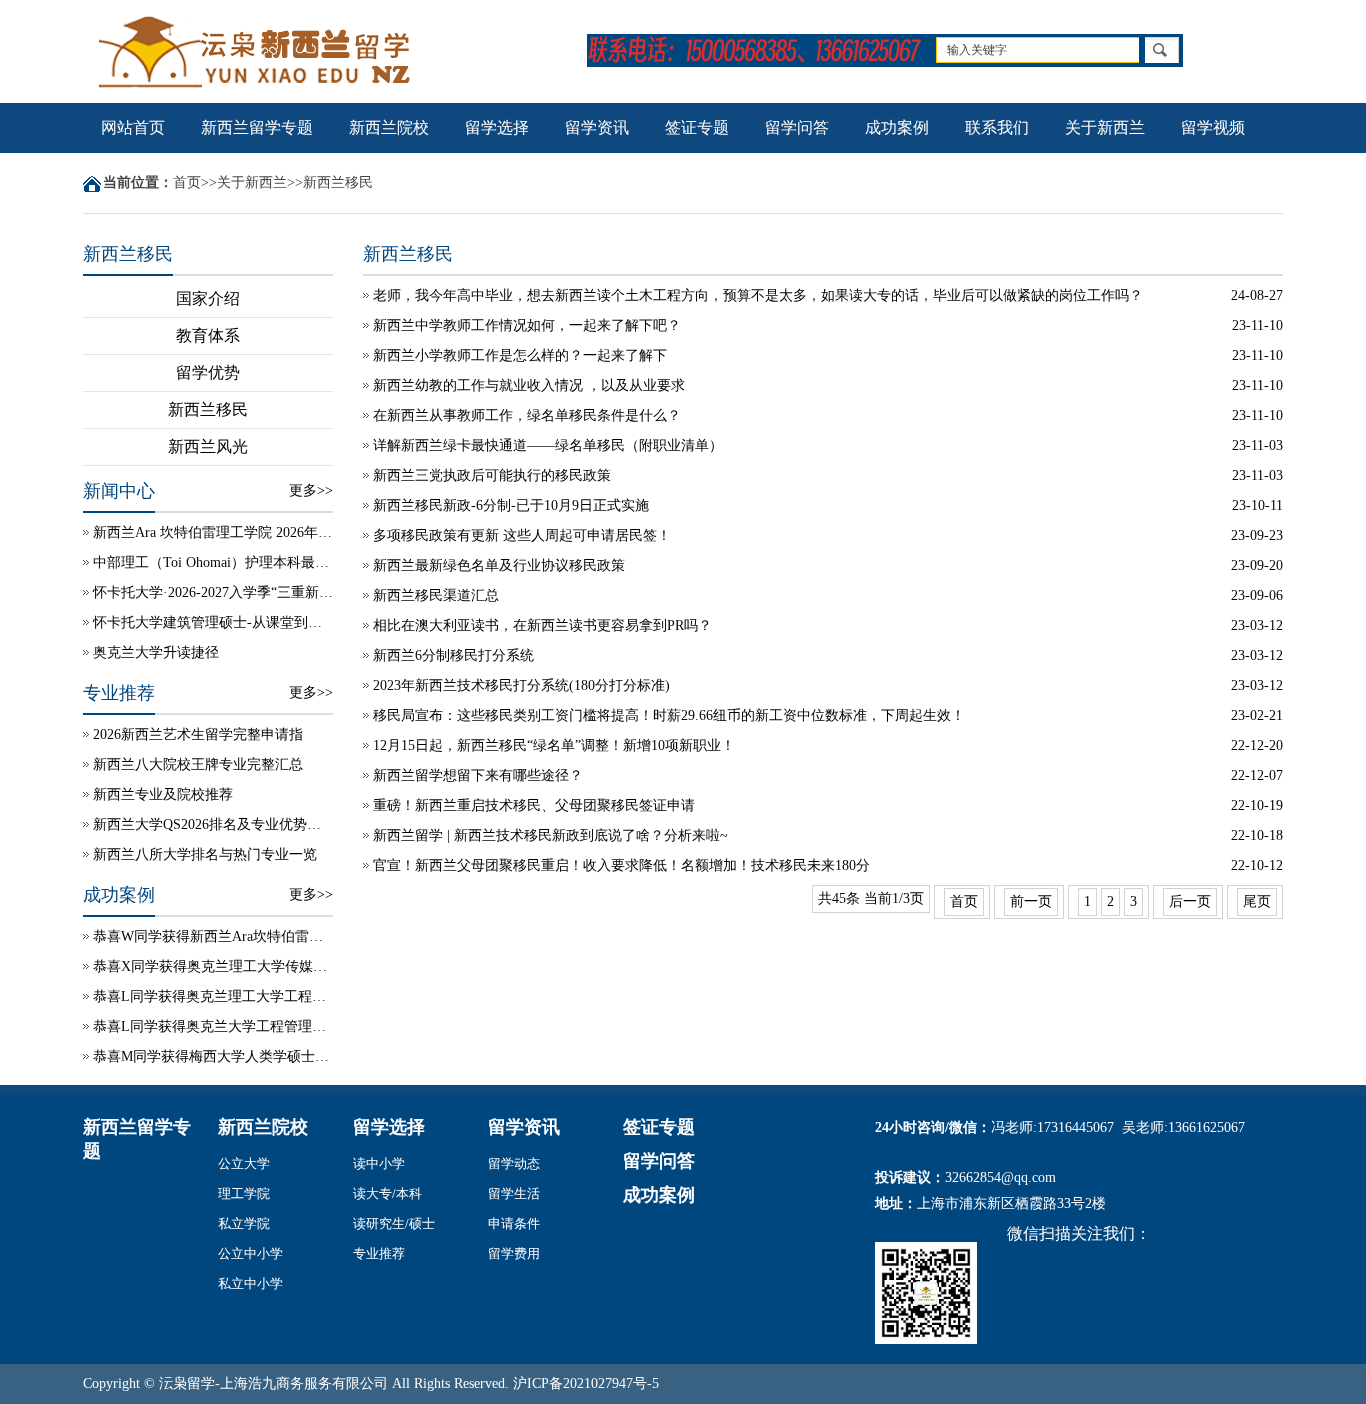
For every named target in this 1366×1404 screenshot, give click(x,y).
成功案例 (897, 127)
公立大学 (244, 1163)
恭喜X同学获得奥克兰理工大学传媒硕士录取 (213, 966)
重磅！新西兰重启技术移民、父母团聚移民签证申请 (534, 805)
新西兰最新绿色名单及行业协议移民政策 (499, 565)
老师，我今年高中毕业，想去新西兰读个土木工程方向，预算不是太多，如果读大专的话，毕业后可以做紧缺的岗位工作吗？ (758, 295)
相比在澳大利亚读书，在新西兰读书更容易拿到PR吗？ (542, 625)
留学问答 (797, 127)
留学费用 (514, 1253)
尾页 (1257, 901)
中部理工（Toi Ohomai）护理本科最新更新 (213, 562)
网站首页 (133, 127)
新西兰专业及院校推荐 (163, 794)
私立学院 (244, 1223)
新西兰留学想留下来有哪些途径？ (478, 775)
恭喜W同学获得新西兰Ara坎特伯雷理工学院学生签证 (213, 936)
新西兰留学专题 (257, 127)
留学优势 (208, 372)
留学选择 (497, 127)
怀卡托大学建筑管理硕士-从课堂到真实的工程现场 (213, 622)
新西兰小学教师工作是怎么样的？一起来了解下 (520, 355)
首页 (187, 182)
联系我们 (997, 127)
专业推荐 (379, 1253)
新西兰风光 (208, 446)
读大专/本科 (387, 1193)
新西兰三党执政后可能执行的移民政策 (492, 475)
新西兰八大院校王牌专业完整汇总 (198, 764)
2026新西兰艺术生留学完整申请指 (198, 734)
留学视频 (1213, 127)
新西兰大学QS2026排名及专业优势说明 (213, 824)
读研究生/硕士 (394, 1223)
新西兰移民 (338, 182)
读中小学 (379, 1163)
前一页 (1031, 901)
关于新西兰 (1105, 127)
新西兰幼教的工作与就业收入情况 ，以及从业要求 (529, 385)
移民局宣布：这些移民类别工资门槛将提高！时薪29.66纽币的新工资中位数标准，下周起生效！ (669, 715)
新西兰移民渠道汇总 (436, 595)
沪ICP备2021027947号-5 (586, 1383)
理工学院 (244, 1193)
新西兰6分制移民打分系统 (453, 655)
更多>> (311, 490)
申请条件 (514, 1223)
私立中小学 (250, 1283)
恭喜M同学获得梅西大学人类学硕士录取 (213, 1056)
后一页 (1190, 901)
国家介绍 (208, 298)
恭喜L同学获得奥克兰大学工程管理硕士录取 (213, 1026)
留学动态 (514, 1163)
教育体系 (208, 335)
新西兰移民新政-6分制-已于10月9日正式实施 (511, 505)
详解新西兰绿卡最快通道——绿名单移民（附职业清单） (548, 445)
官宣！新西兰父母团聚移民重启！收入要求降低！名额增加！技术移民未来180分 (621, 865)
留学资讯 (597, 127)
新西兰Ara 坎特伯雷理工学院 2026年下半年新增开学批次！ (213, 532)
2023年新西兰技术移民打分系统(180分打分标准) (521, 685)
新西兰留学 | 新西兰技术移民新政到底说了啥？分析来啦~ (550, 835)
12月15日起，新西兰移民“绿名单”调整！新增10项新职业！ (554, 745)
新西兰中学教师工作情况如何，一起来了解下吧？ (527, 325)
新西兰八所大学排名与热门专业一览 (205, 854)
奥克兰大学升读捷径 (156, 652)
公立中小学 (250, 1253)
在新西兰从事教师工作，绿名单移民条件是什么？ (527, 415)
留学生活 (514, 1193)
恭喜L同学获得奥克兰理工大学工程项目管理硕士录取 (213, 996)
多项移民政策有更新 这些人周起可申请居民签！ (522, 535)
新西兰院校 (389, 127)
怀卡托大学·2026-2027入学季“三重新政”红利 (213, 592)
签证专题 (697, 127)
